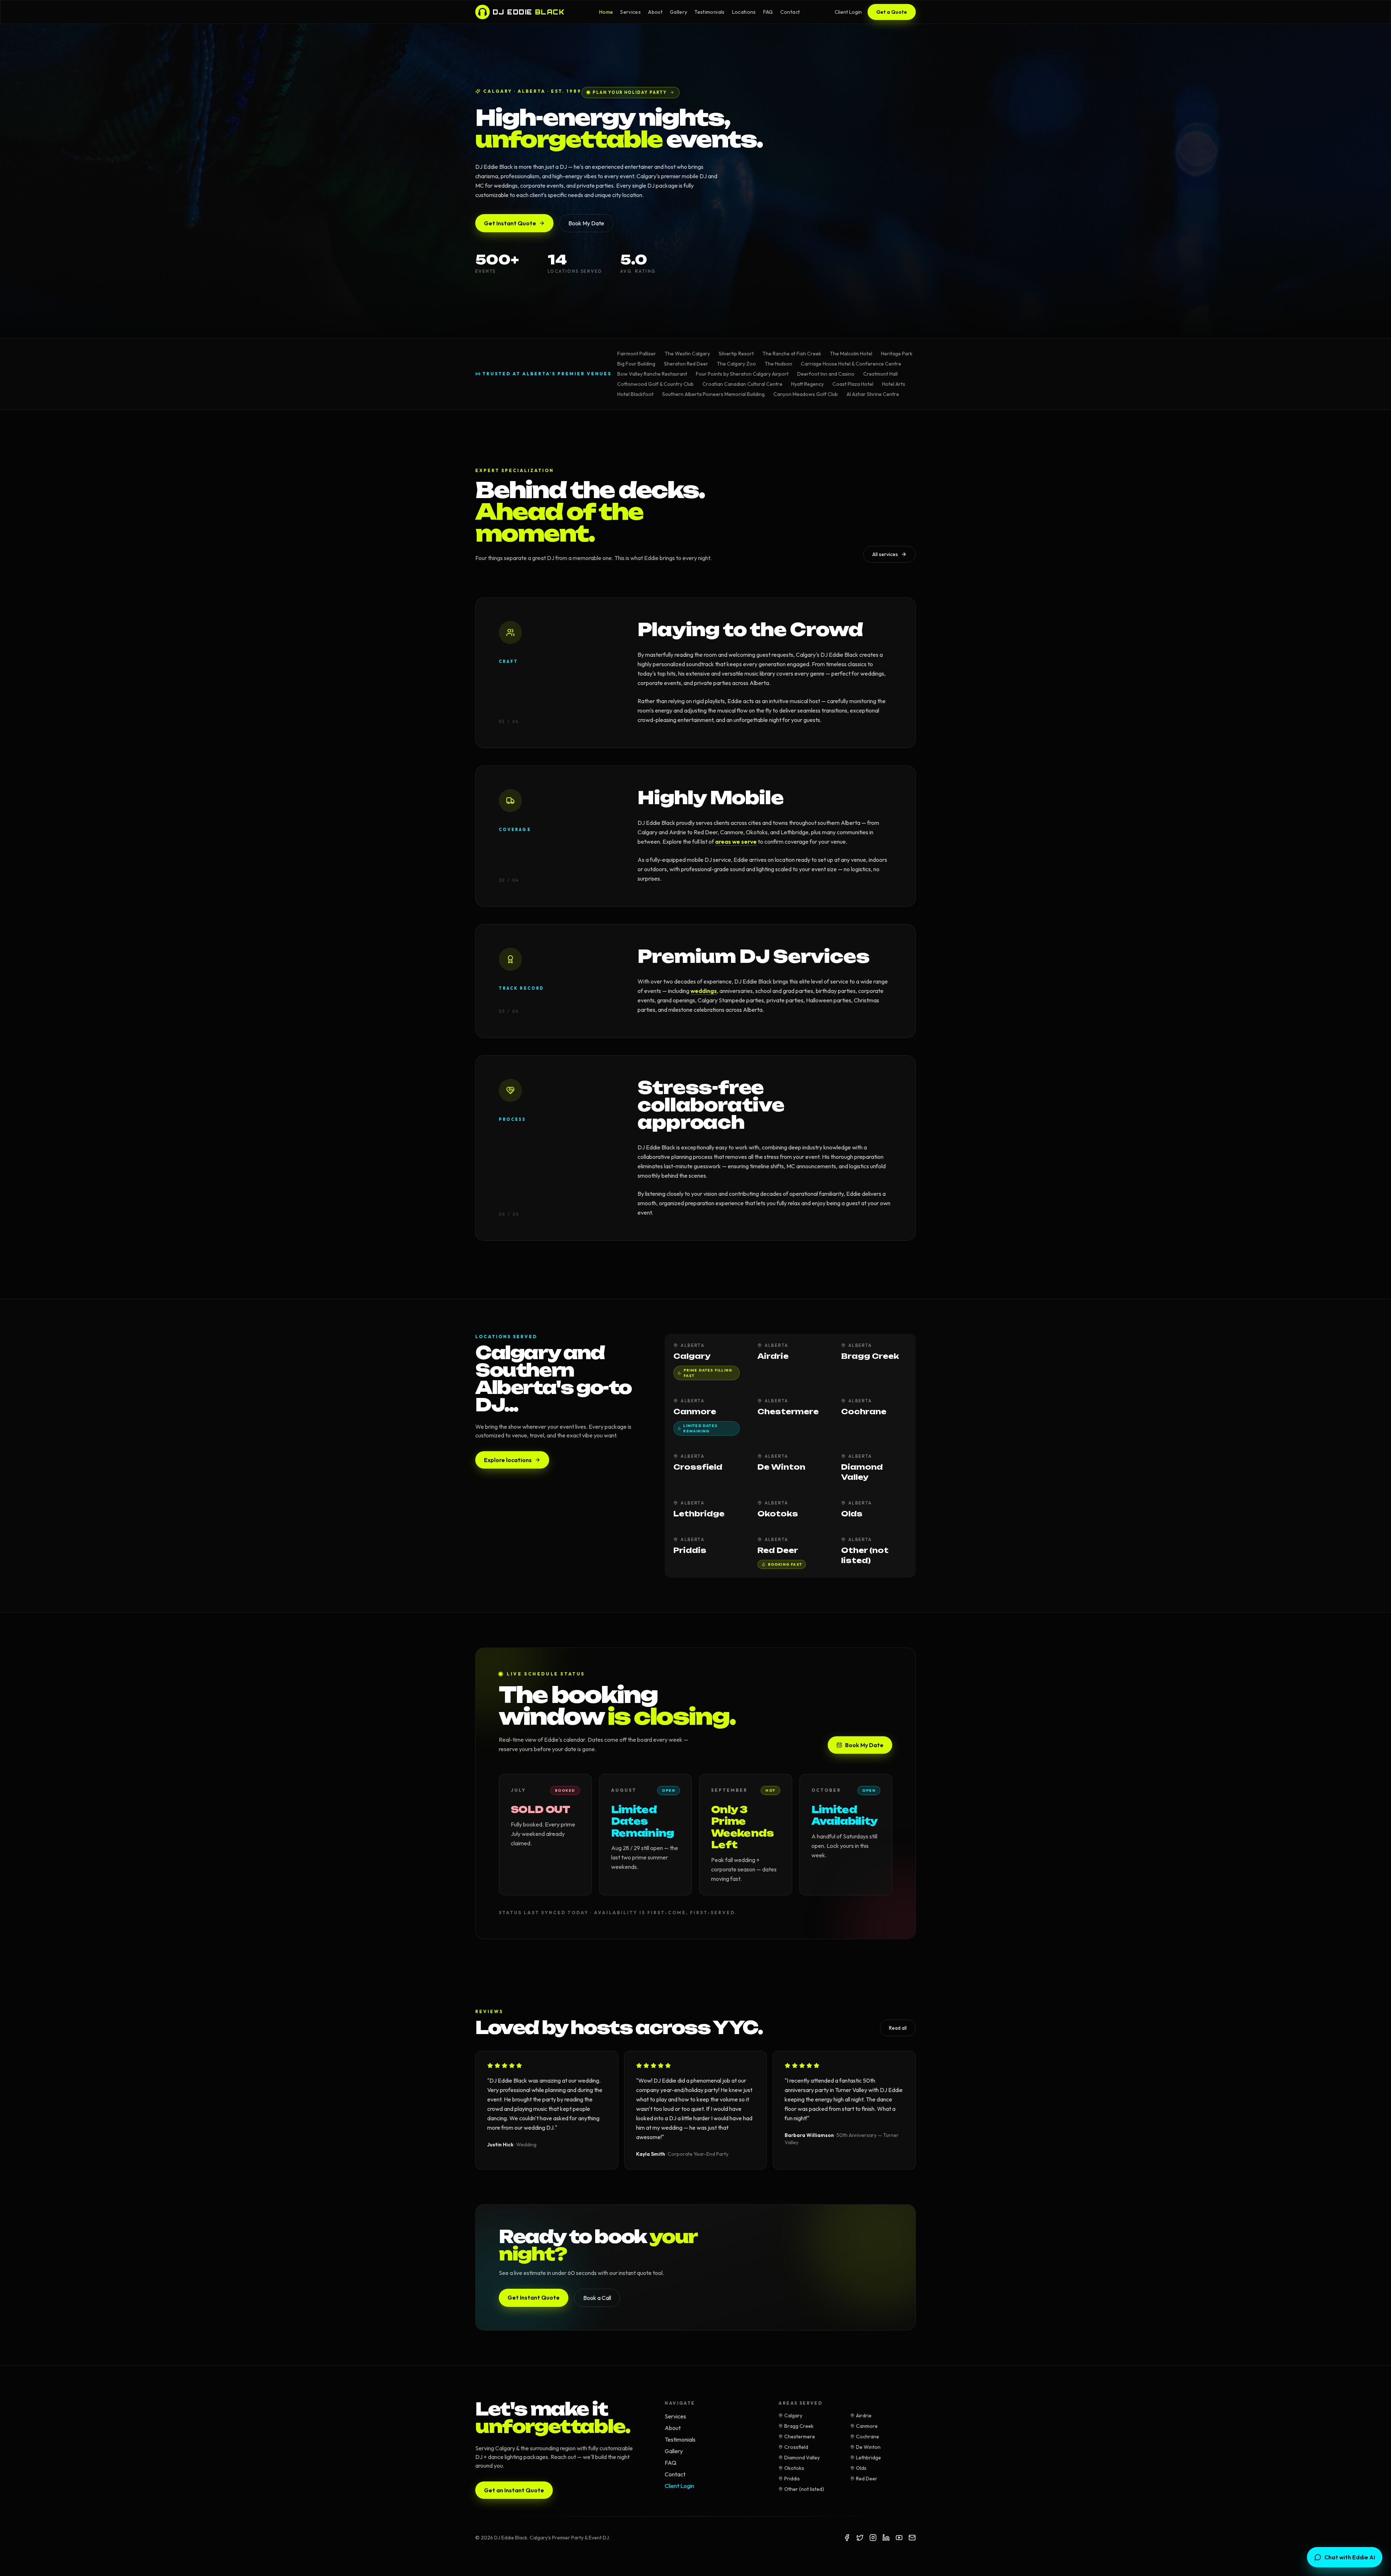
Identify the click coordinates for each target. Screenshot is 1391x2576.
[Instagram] (873, 2538)
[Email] (912, 2538)
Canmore (867, 2426)
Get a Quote (892, 12)
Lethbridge (868, 2458)
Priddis (792, 2479)
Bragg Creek (799, 2426)
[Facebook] (847, 2538)
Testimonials (709, 12)
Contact (790, 12)
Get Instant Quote (510, 223)
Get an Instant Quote (514, 2490)
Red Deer (867, 2479)
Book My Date (586, 223)
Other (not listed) (804, 2489)
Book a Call (597, 2298)
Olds (861, 2468)
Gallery (678, 12)
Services (630, 12)
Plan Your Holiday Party (630, 92)
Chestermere (800, 2437)
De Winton (868, 2447)
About (655, 12)
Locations (744, 12)
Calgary (793, 2416)
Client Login (848, 12)
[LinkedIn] (886, 2538)
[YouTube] (899, 2538)
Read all (898, 2028)
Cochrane (868, 2437)
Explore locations (508, 1460)
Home (606, 12)
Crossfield (796, 2447)
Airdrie (864, 2416)
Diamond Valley (802, 2458)
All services (885, 554)
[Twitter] (860, 2538)
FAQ (768, 12)
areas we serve (736, 842)
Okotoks (794, 2468)
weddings (704, 991)
